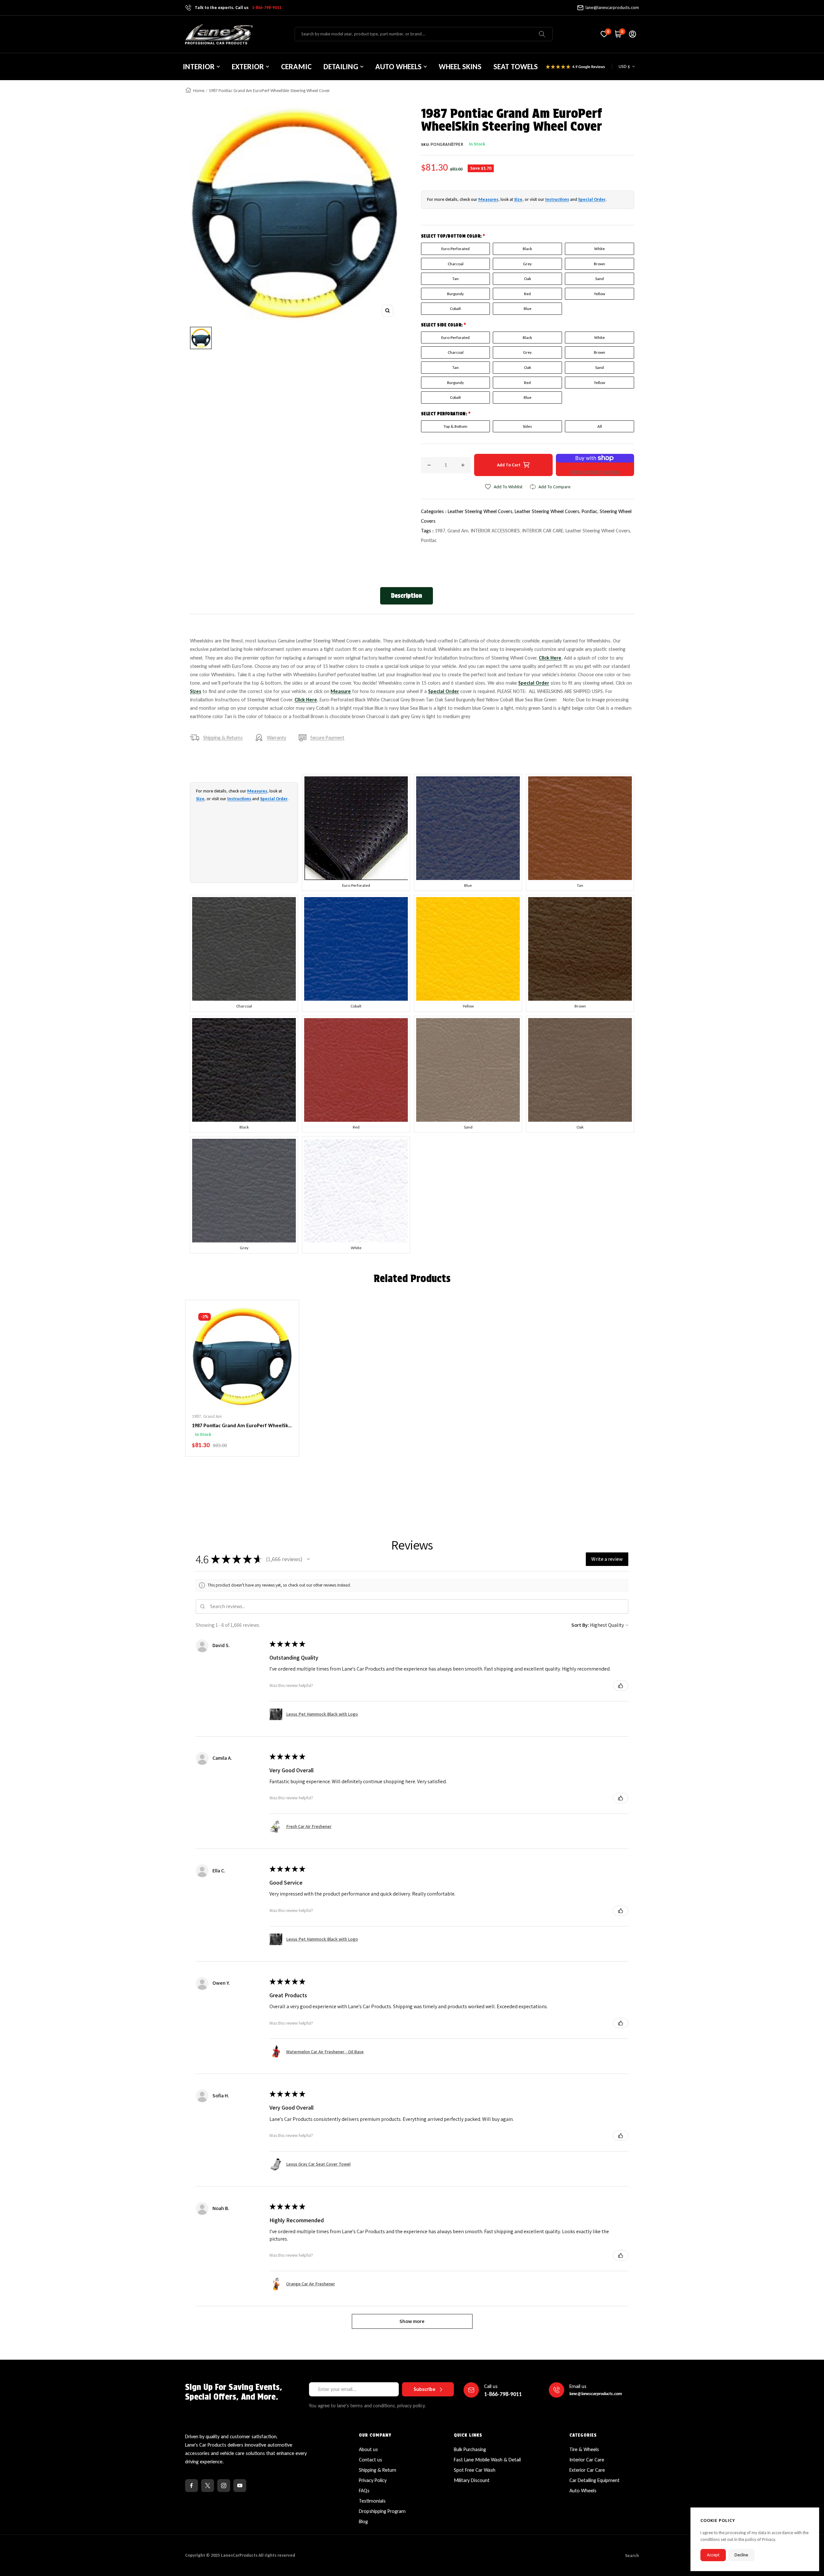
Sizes (196, 691)
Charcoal (456, 264)
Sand (599, 279)
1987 (440, 531)
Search (632, 2556)
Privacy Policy (373, 2480)
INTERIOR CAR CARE (543, 531)
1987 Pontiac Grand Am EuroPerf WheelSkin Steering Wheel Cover (242, 1426)
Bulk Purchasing (470, 2449)
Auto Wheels (583, 2491)
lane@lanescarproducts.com (612, 8)
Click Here (550, 658)
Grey (527, 264)
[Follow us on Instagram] (224, 2486)
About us (368, 2449)
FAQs (364, 2491)
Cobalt (455, 309)
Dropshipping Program (382, 2511)
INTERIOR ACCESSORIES (495, 531)
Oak (528, 279)
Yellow (599, 294)
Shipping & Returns (223, 738)
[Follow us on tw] (208, 2486)
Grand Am (458, 531)
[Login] (632, 34)
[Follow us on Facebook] (192, 2486)
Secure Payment (327, 738)
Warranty (276, 738)
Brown (599, 264)
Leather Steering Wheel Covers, (481, 511)
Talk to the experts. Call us (238, 8)
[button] (308, 1559)
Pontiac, (591, 511)
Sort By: (580, 1625)
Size (518, 199)
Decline (741, 2555)
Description (407, 596)
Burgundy (455, 294)
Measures (488, 199)
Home (199, 91)
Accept (713, 2555)
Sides (527, 426)
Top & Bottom (455, 426)
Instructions (557, 199)
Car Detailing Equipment (595, 2480)
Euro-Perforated (455, 249)
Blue (528, 309)
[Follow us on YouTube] (240, 2486)
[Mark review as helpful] (621, 1686)
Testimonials (372, 2501)
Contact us (370, 2460)
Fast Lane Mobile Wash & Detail (487, 2460)
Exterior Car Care (587, 2470)
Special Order (592, 199)
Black (527, 249)
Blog (363, 2521)
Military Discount (472, 2480)
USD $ (624, 66)
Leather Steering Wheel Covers (598, 531)
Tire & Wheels (584, 2449)
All (600, 426)
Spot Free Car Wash (475, 2470)
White (599, 249)
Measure (341, 691)
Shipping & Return (378, 2470)
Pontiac (429, 540)
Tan (455, 279)
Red (527, 294)
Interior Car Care (587, 2460)
